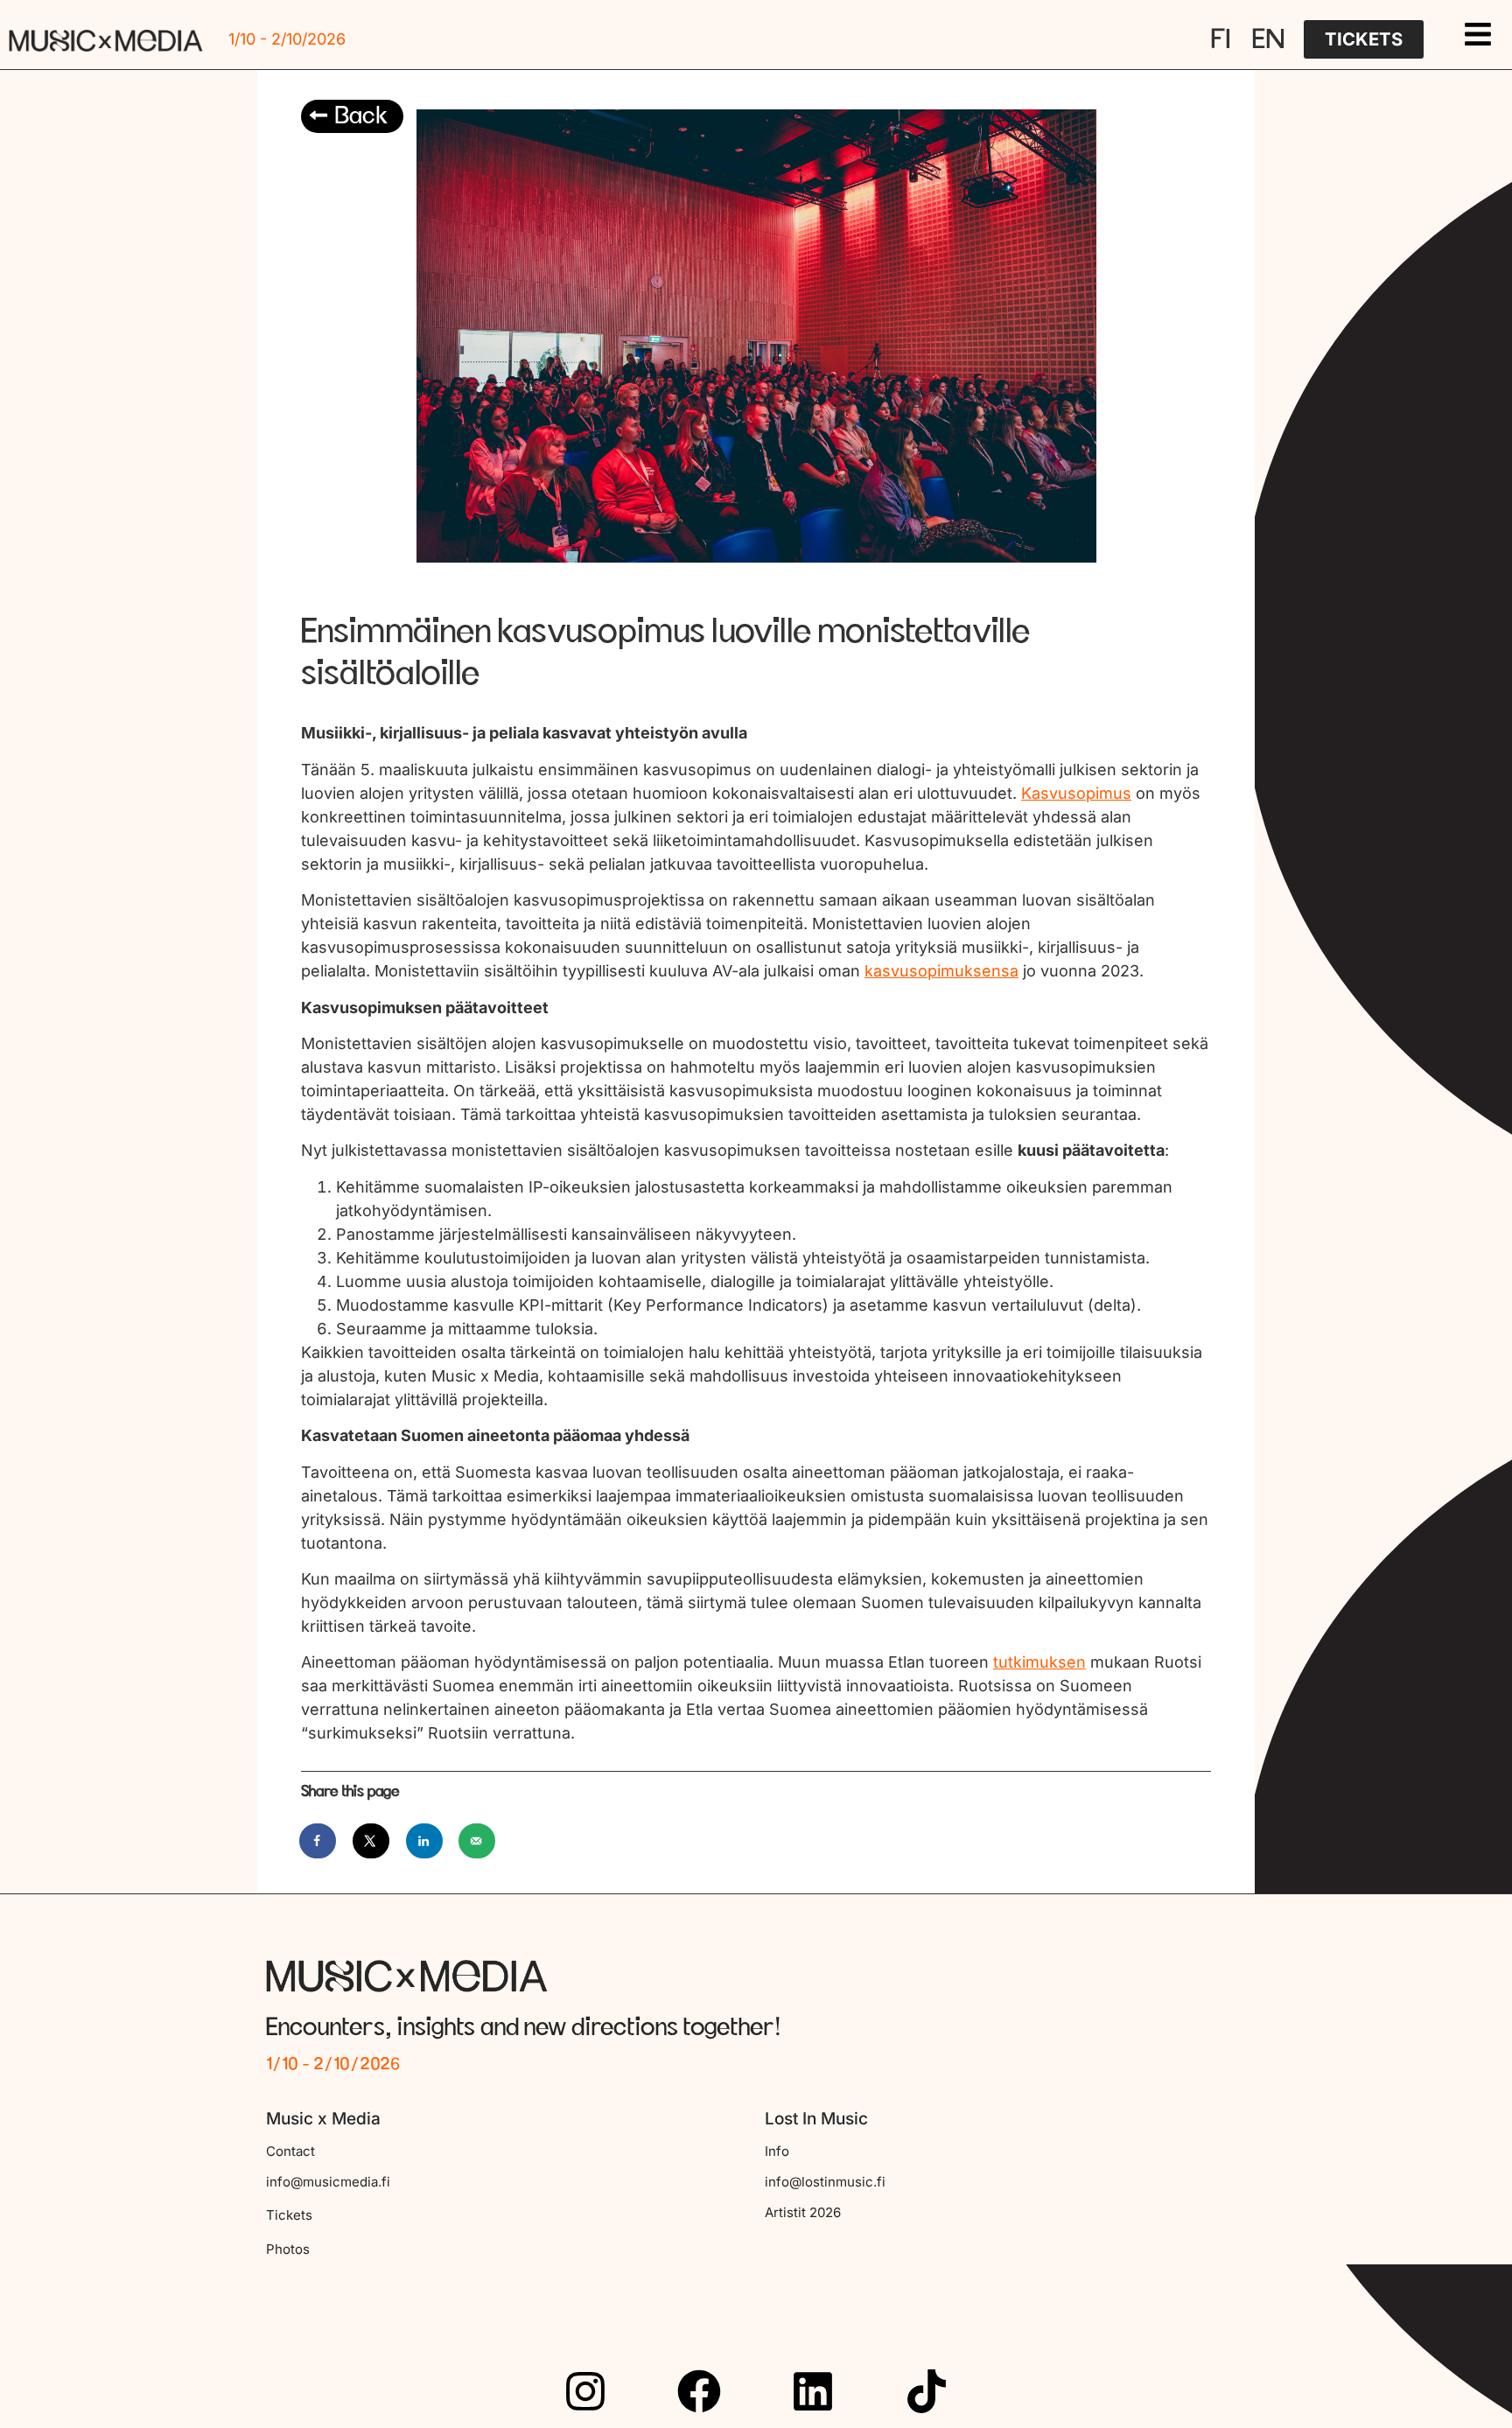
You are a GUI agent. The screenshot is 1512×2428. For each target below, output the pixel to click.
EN (1268, 39)
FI (1221, 39)
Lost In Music (816, 2119)
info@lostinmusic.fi (825, 2182)
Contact (290, 2151)
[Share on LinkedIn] (425, 1841)
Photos (288, 2249)
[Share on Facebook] (318, 1841)
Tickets (289, 2215)
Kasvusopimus (1076, 793)
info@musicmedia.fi (328, 2182)
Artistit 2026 (803, 2212)
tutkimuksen (1039, 1662)
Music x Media (323, 2119)
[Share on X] (372, 1841)
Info (777, 2151)
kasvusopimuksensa (941, 971)
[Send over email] (478, 1841)
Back (361, 116)
